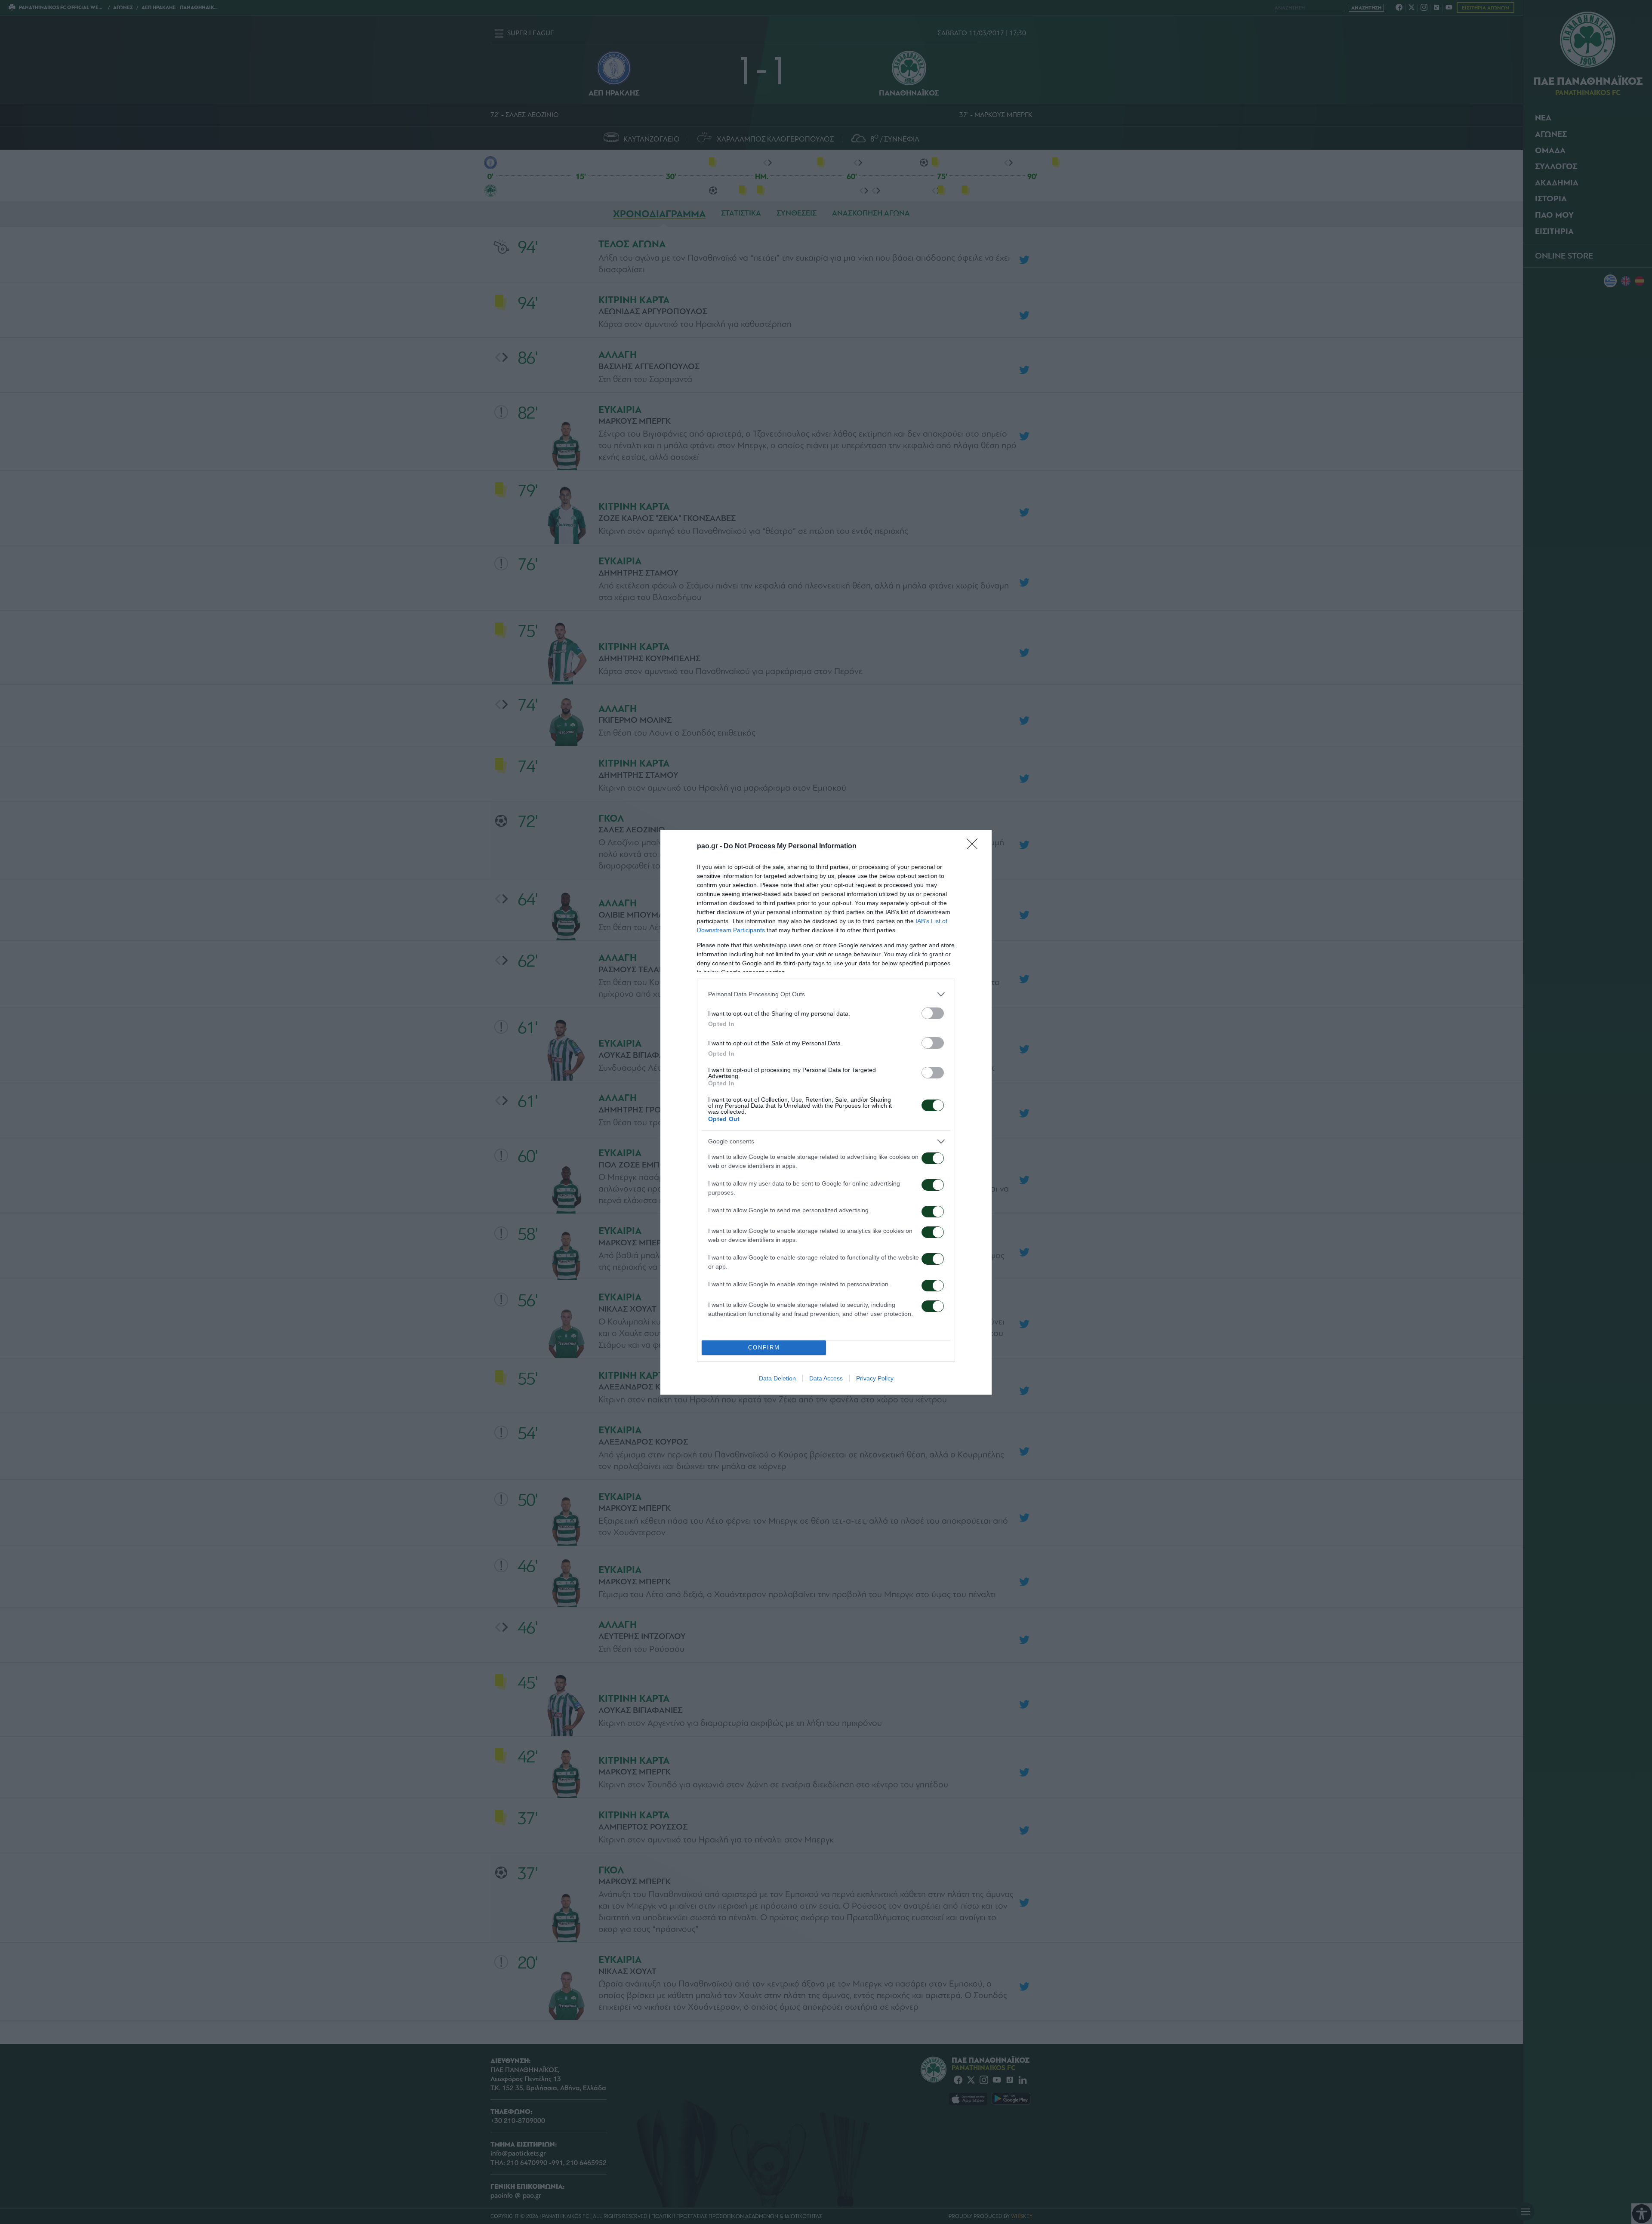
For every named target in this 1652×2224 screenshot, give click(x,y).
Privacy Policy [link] (875, 1378)
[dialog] (826, 1112)
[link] (975, 847)
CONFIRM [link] (764, 1348)
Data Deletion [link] (777, 1378)
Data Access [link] (826, 1378)
